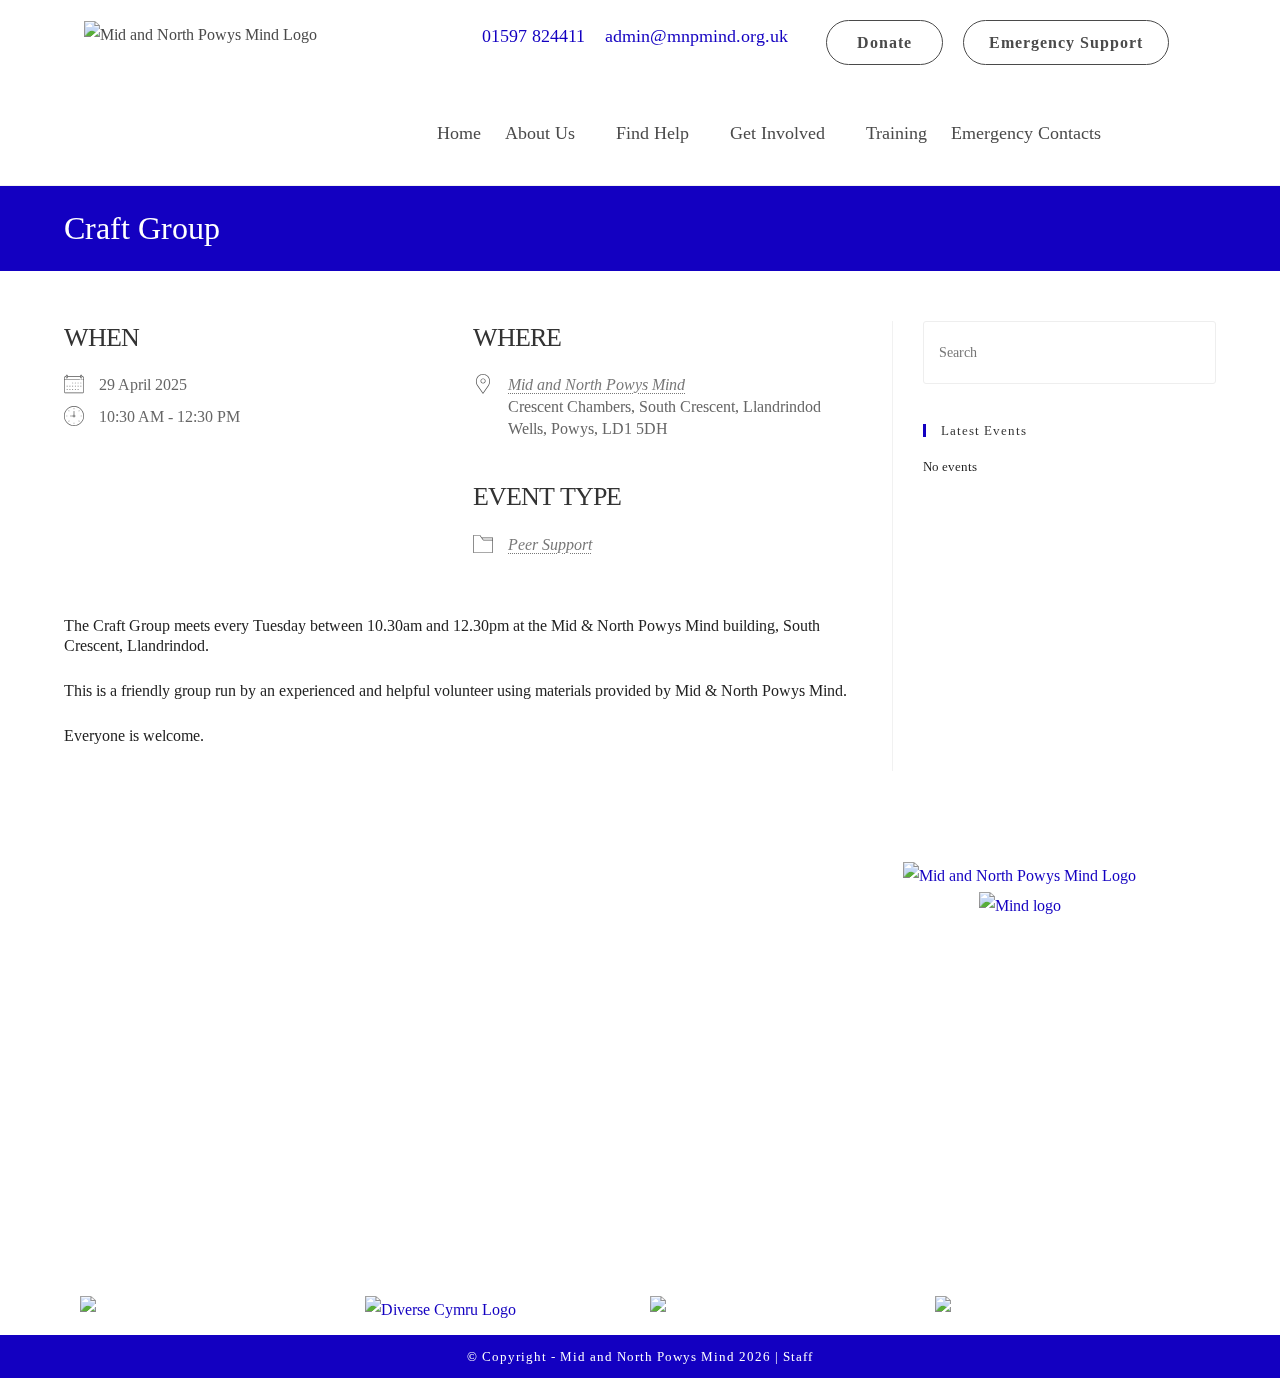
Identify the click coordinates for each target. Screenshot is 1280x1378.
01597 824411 (541, 36)
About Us (540, 133)
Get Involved (777, 133)
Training (896, 133)
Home (459, 133)
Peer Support (550, 544)
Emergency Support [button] (1066, 42)
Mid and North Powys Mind (596, 384)
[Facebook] (116, 1220)
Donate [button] (884, 42)
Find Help (652, 133)
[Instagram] (192, 1220)
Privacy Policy (513, 1180)
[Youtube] (268, 1220)
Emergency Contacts (1026, 133)
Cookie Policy (511, 1223)
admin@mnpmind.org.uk (696, 36)
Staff (798, 1356)
